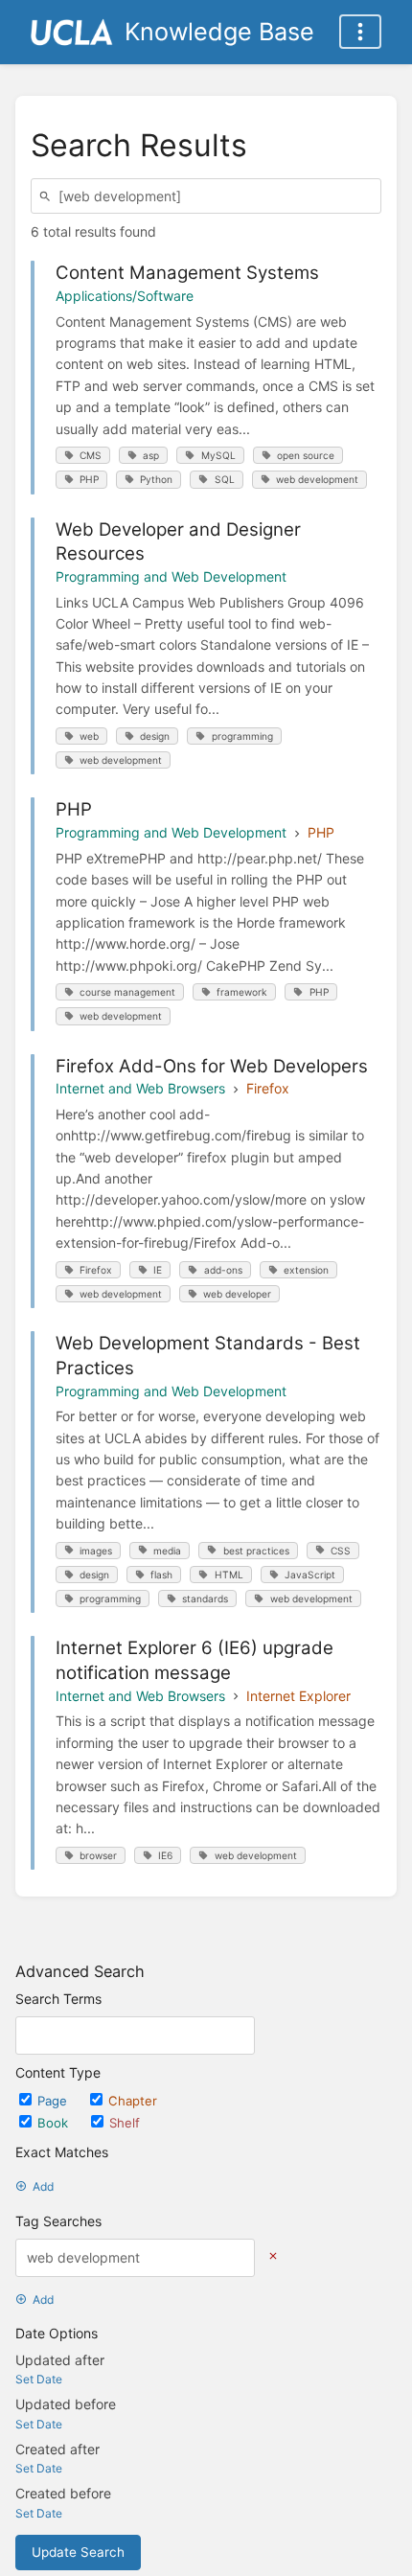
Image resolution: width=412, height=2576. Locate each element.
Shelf (125, 2123)
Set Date (39, 2379)
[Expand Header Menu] (360, 32)
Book (55, 2123)
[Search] (48, 196)
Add (43, 2186)
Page (54, 2101)
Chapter (133, 2101)
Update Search (78, 2552)
